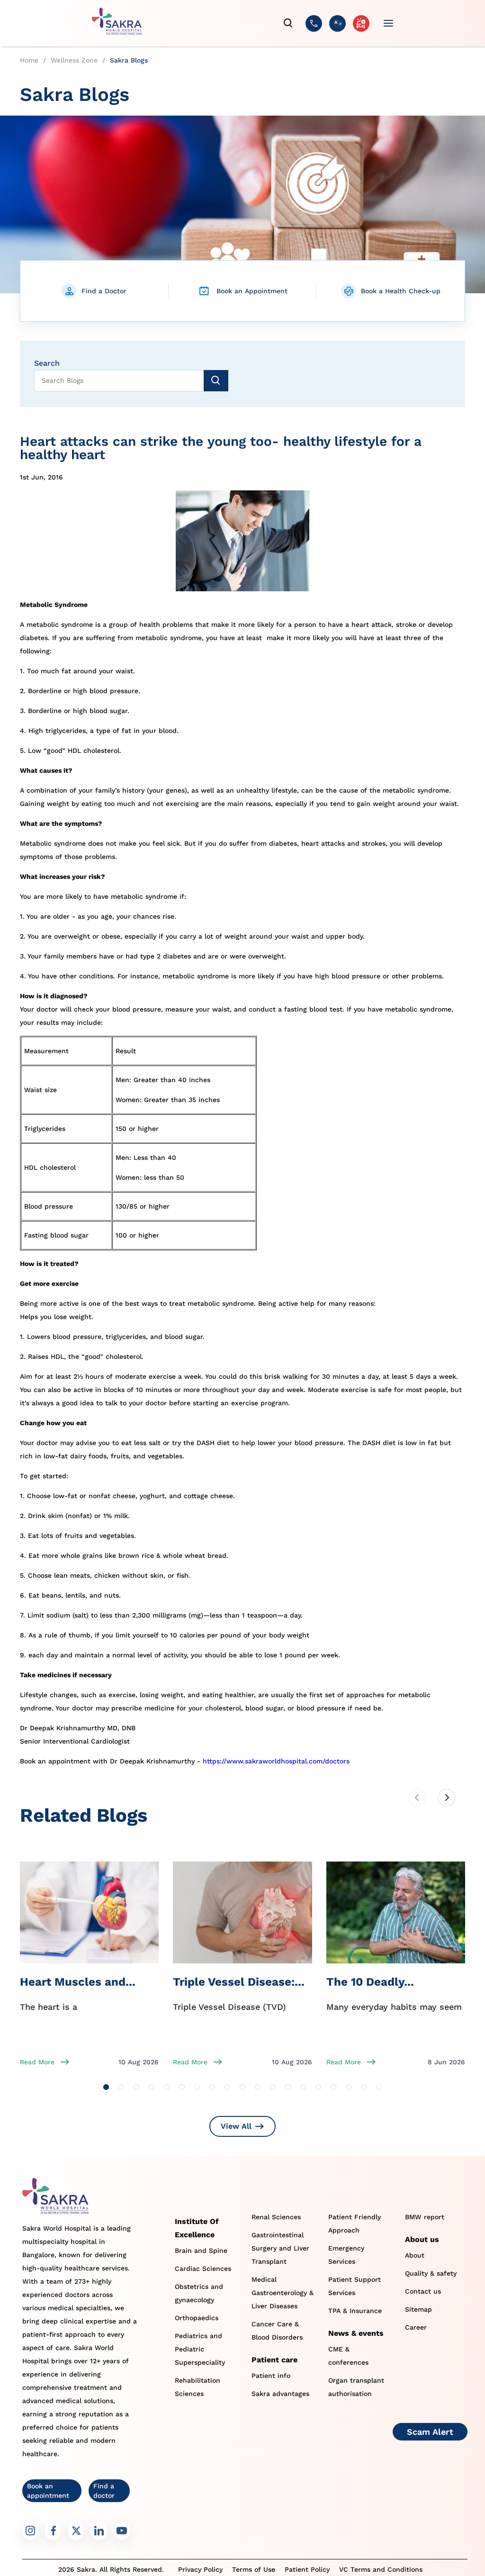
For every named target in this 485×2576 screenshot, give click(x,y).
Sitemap (418, 2309)
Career (416, 2327)
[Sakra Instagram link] (30, 2531)
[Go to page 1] (106, 2087)
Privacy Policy (200, 2569)
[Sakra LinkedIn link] (99, 2531)
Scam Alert (430, 2432)
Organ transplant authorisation (356, 2387)
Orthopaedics (197, 2318)
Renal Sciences (276, 2217)
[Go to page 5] (167, 2087)
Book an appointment (48, 2491)
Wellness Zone (74, 60)
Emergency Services (346, 2255)
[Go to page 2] (121, 2087)
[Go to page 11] (258, 2087)
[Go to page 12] (273, 2087)
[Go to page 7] (197, 2087)
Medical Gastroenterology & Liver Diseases (283, 2293)
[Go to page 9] (227, 2087)
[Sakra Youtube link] (122, 2531)
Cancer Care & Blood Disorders (277, 2331)
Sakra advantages (280, 2394)
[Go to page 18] (364, 2087)
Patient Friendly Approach (355, 2223)
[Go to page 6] (182, 2087)
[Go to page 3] (136, 2087)
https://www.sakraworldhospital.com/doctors (276, 1761)
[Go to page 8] (212, 2087)
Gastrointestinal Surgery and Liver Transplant (280, 2248)
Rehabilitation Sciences (198, 2387)
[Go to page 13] (288, 2087)
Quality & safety (431, 2273)
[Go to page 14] (303, 2087)
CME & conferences (348, 2356)
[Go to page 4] (152, 2087)
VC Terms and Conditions (381, 2569)
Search (47, 363)
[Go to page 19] (379, 2087)
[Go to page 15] (318, 2087)
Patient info (271, 2376)
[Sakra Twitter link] (76, 2531)
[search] (288, 23)
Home (29, 60)
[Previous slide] (417, 1798)
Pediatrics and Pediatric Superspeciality (200, 2349)
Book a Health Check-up (401, 291)
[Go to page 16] (333, 2087)
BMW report (425, 2217)
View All (236, 2126)
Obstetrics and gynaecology (199, 2293)
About (415, 2255)
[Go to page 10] (242, 2087)
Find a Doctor (104, 291)
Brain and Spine (201, 2251)
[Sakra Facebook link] (53, 2531)
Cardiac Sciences (203, 2269)
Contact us (423, 2291)
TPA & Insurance (355, 2311)
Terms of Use (254, 2569)
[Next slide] (447, 1798)
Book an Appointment (252, 291)
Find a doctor (104, 2491)
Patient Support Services (355, 2286)
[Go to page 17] (349, 2087)
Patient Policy (307, 2569)
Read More (37, 2062)
